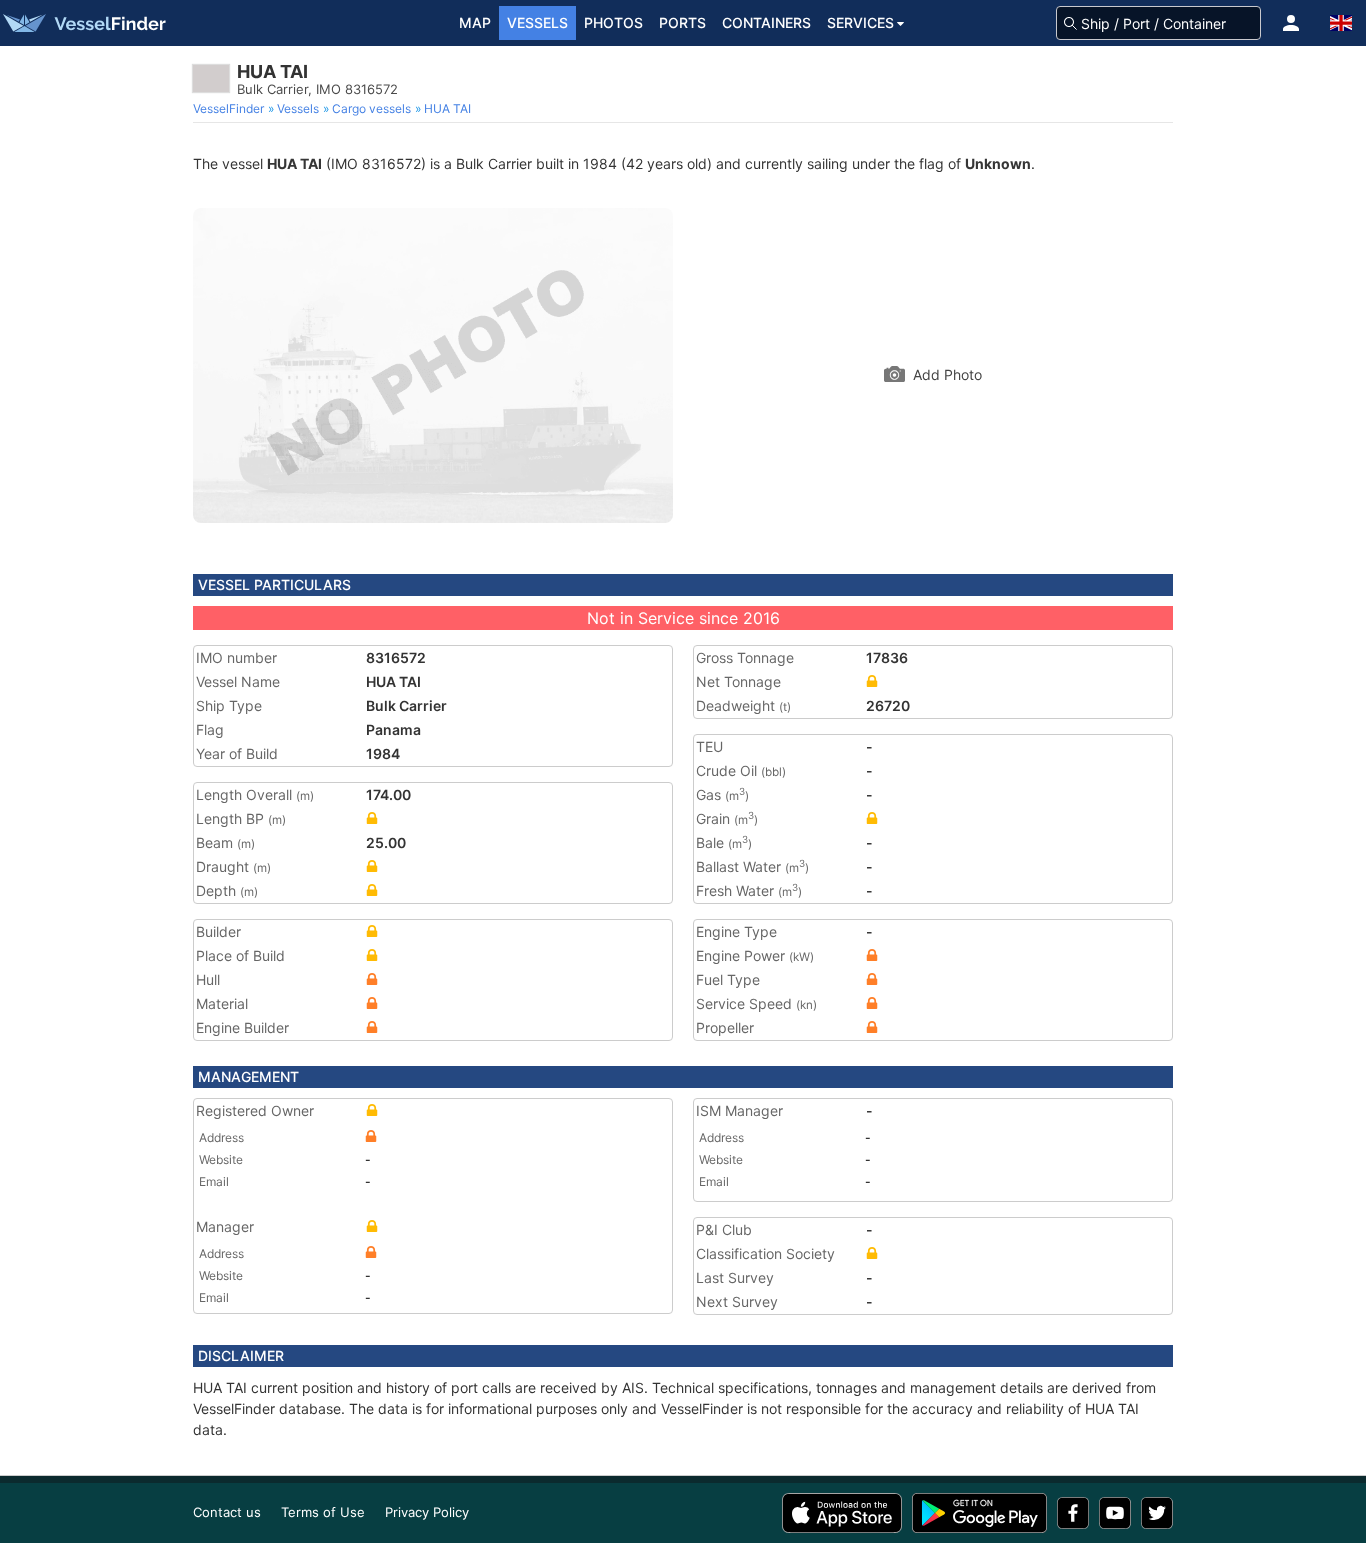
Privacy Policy (427, 1512)
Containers (766, 22)
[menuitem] (230, 109)
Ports (682, 22)
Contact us (227, 1512)
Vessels (537, 22)
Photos (613, 22)
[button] (1291, 23)
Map (475, 22)
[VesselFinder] (83, 23)
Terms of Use (323, 1512)
